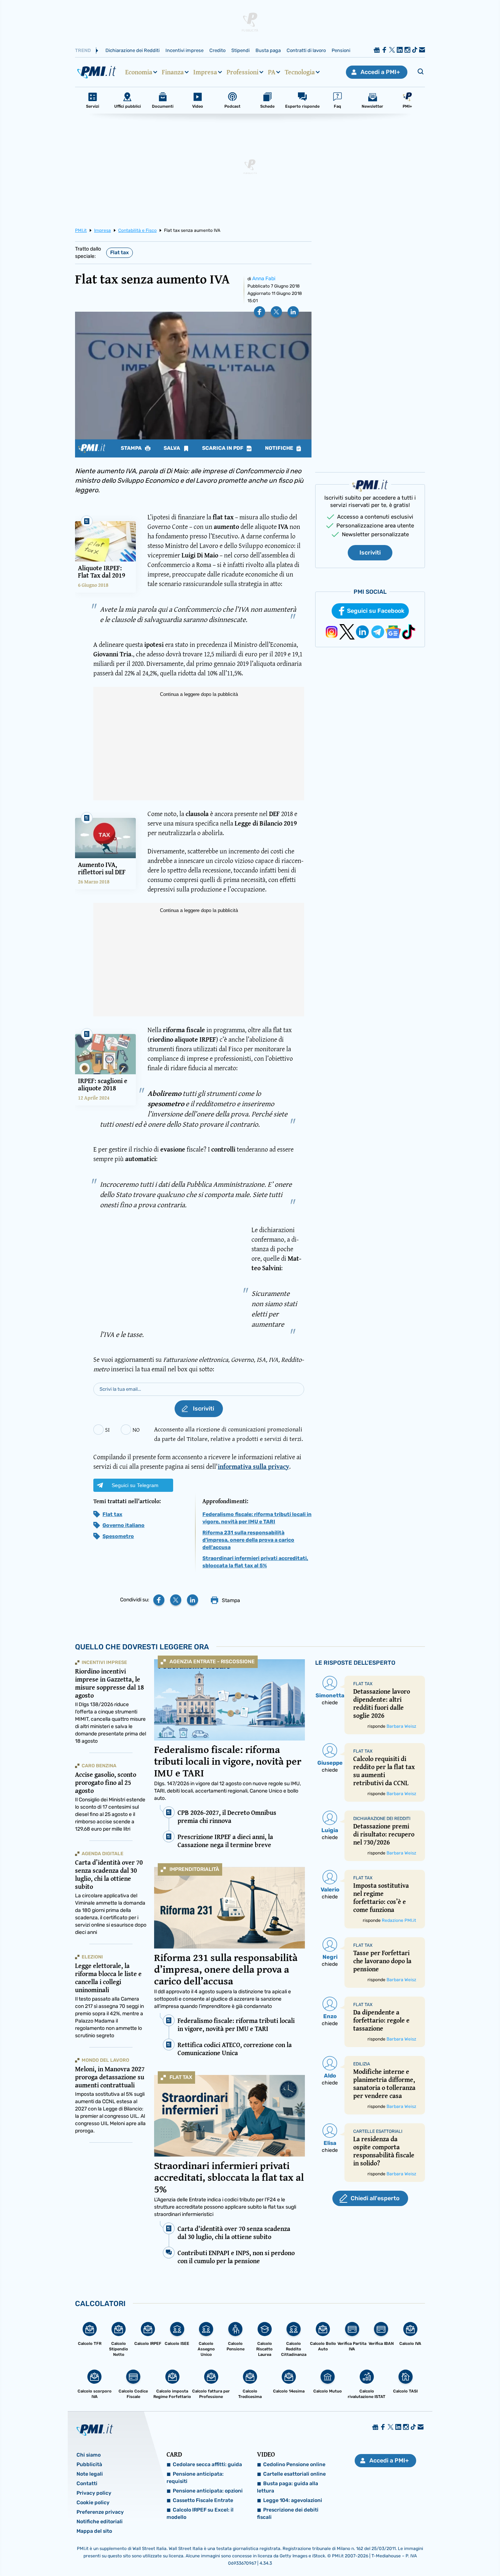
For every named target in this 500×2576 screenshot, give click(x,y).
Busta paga (268, 50)
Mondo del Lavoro (105, 2060)
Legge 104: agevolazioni (293, 2500)
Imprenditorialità (194, 1869)
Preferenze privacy (100, 2512)
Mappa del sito (94, 2531)
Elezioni (92, 1957)
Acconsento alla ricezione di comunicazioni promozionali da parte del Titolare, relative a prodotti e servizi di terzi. (229, 1434)
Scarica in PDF (223, 448)
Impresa (205, 72)
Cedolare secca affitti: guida (207, 2464)
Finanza (173, 72)
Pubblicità (89, 2464)
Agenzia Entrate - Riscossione (212, 1662)
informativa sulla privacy (253, 1466)
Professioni (242, 72)
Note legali (90, 2474)
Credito (217, 50)
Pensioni (341, 50)
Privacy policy (94, 2493)
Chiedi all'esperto (375, 2198)
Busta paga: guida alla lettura (288, 2487)
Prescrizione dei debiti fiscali (288, 2514)
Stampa (132, 448)
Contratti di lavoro (306, 50)
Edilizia (362, 2064)
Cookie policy (93, 2503)
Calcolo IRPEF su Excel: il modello (200, 2514)
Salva (172, 448)
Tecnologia (300, 72)
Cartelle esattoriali (378, 2131)
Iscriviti (370, 553)
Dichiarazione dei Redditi (133, 50)
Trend (83, 50)
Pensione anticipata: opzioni (208, 2491)
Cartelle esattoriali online (294, 2474)
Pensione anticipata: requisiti (195, 2478)
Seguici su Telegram (135, 1485)
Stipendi (240, 50)
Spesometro (118, 1536)
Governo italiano (124, 1525)
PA (272, 72)
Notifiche (280, 448)
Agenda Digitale (102, 1854)
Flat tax (120, 253)
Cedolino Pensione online (294, 2464)
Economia (139, 72)
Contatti (87, 2484)
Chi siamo (89, 2455)
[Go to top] (429, 2552)
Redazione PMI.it (399, 1920)
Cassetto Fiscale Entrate (203, 2500)
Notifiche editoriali (100, 2522)
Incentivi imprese (184, 50)
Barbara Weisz (401, 1726)
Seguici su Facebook (376, 611)
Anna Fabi (264, 279)
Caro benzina (99, 1766)
